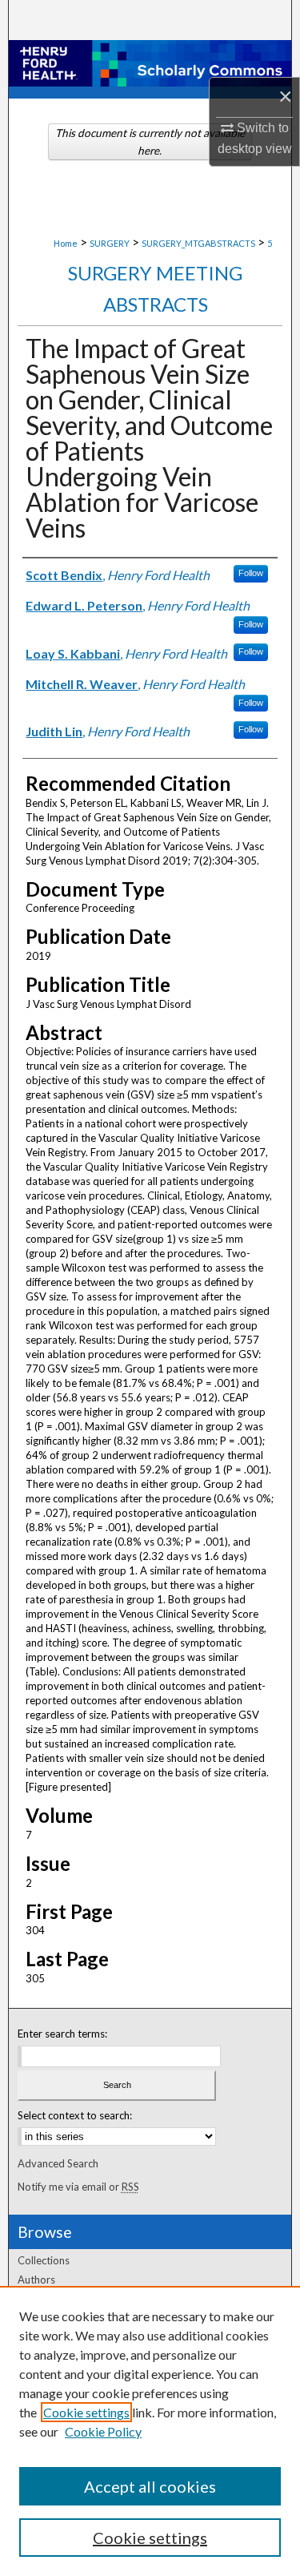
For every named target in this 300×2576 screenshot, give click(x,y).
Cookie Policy (103, 2431)
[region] (150, 2431)
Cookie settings (86, 2412)
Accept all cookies (150, 2486)
